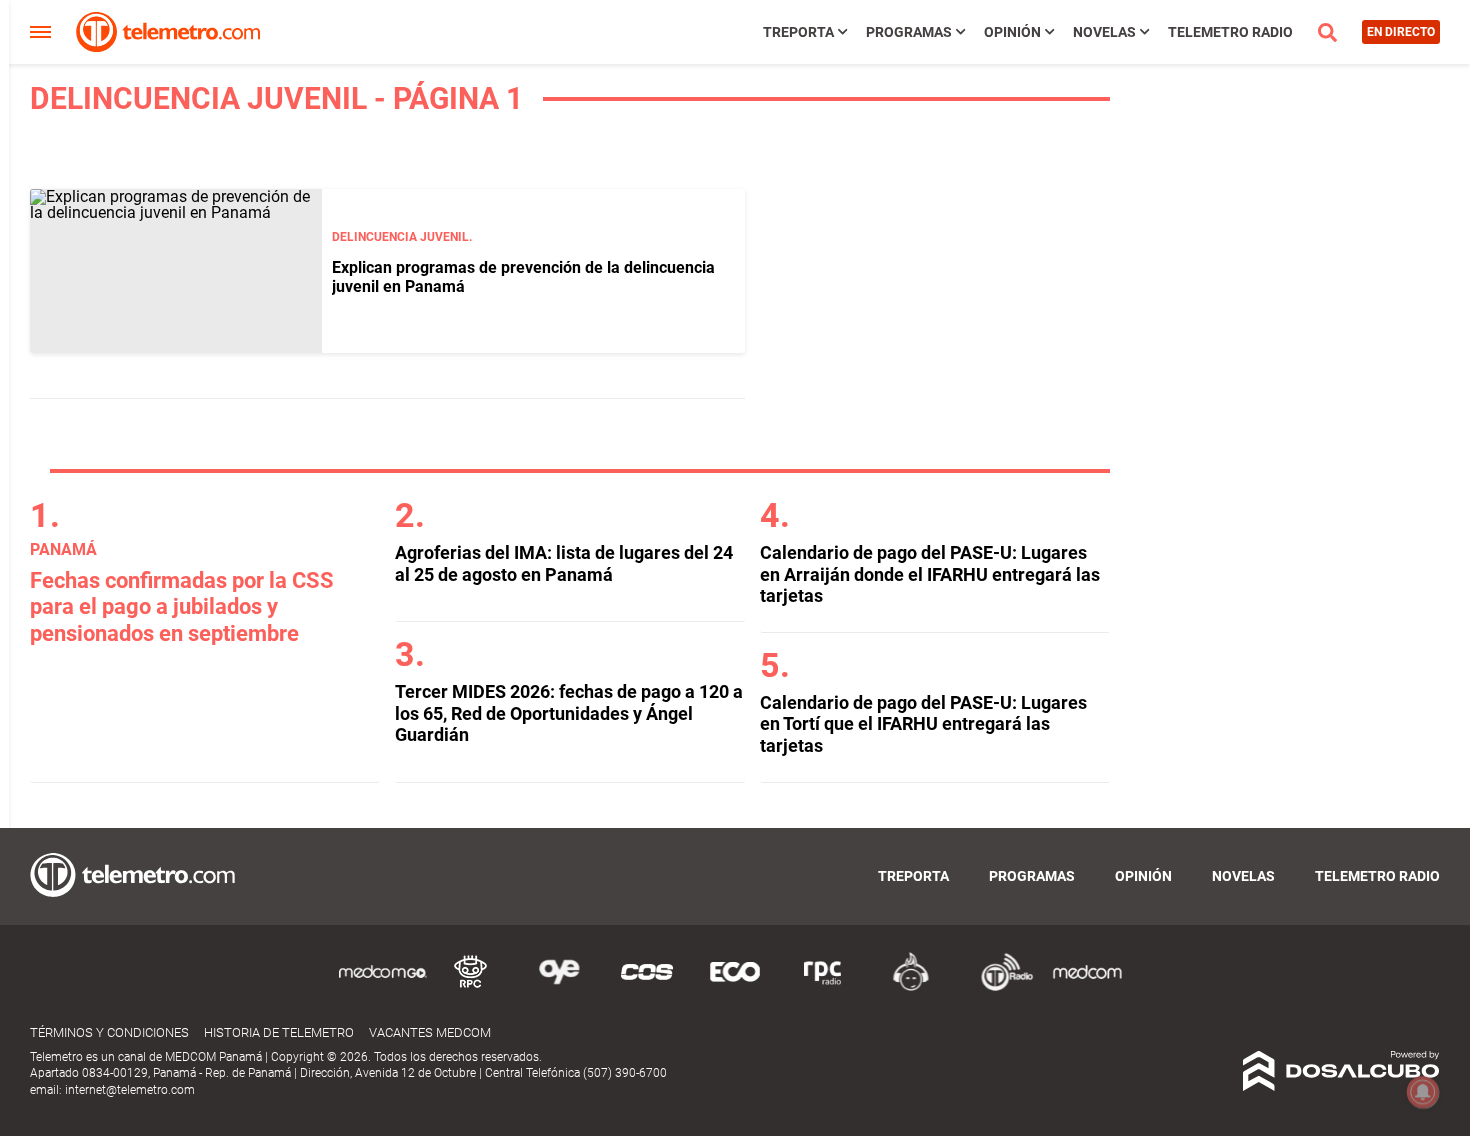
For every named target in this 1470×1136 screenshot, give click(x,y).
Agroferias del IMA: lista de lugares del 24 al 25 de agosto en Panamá (564, 563)
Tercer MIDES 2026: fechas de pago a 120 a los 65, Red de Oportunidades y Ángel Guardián (569, 713)
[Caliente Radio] (911, 987)
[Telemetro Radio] (999, 987)
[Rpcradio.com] (823, 987)
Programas (909, 32)
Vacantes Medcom (430, 1032)
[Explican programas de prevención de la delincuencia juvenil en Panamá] (176, 271)
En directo (1401, 32)
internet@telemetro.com (130, 1090)
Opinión (1012, 32)
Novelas (1104, 32)
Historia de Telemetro (279, 1032)
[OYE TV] (559, 987)
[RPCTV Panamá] (471, 987)
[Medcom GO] (383, 987)
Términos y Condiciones (109, 1032)
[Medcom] (1087, 987)
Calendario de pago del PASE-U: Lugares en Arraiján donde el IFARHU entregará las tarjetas (930, 574)
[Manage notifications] (1423, 1092)
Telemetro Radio (1230, 32)
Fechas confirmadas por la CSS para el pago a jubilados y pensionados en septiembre (182, 607)
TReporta (798, 32)
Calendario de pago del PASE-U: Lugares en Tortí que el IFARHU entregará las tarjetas (923, 724)
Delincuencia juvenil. (402, 237)
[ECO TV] (735, 987)
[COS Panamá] (647, 987)
